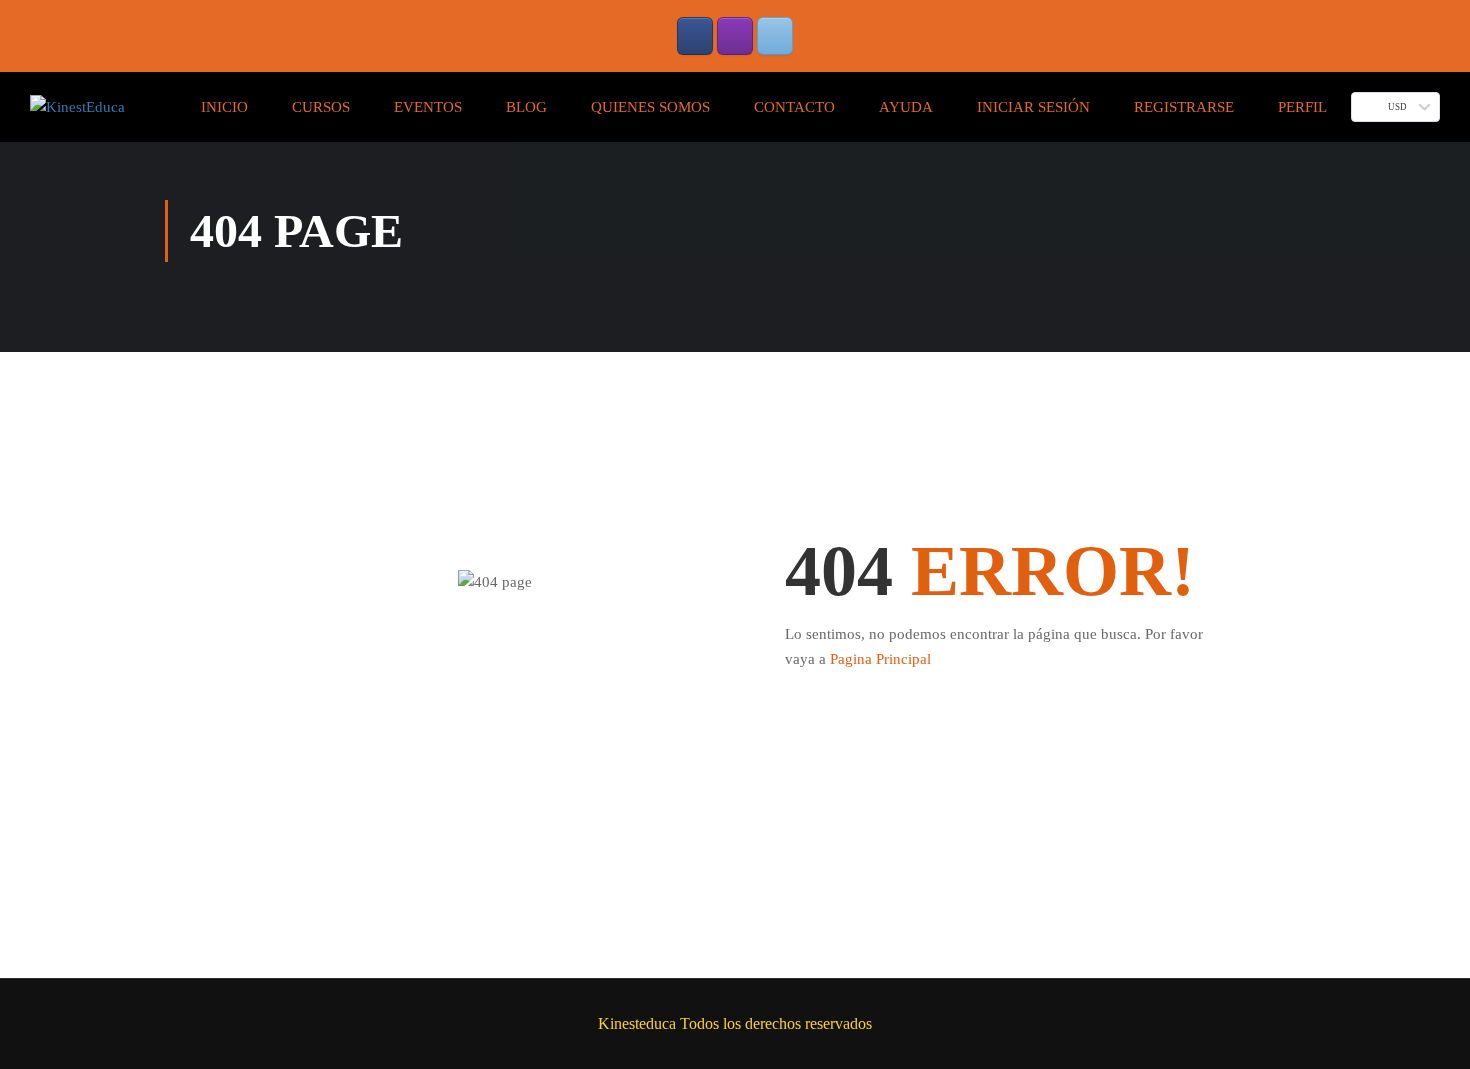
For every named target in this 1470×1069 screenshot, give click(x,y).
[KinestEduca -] (77, 107)
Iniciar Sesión (1033, 107)
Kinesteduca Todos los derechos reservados (735, 1023)
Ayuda (906, 107)
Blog (526, 107)
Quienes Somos (650, 107)
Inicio (224, 107)
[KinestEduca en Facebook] (695, 36)
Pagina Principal (880, 659)
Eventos (428, 107)
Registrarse (1184, 107)
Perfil (1302, 107)
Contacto (794, 107)
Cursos (321, 107)
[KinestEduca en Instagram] (735, 36)
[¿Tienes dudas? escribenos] (775, 36)
